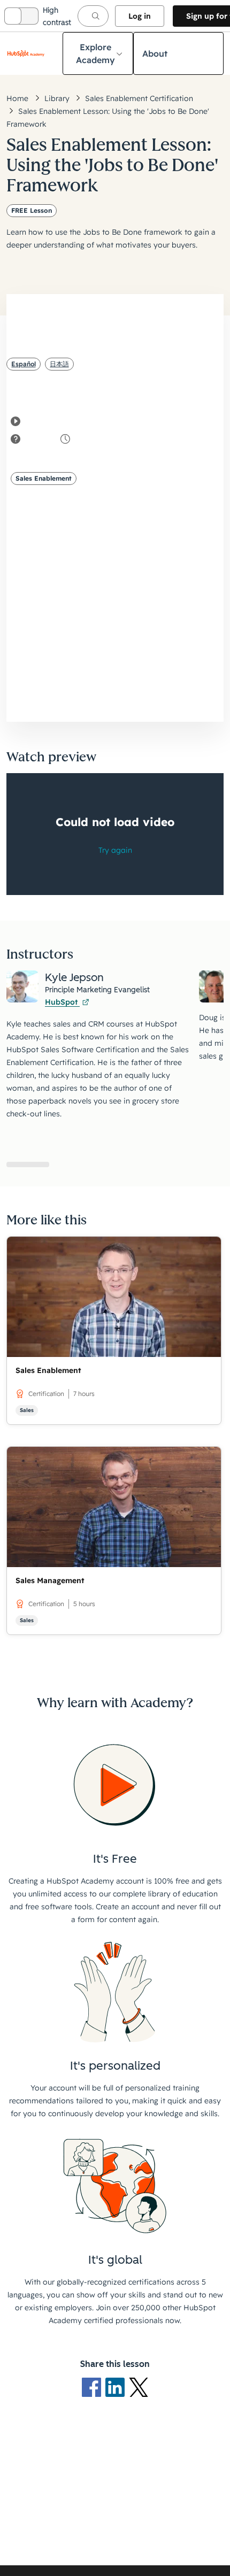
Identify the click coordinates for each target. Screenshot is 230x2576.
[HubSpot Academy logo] (26, 53)
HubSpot (62, 1002)
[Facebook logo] (94, 2387)
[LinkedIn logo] (117, 2387)
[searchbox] (93, 16)
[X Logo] (139, 2387)
